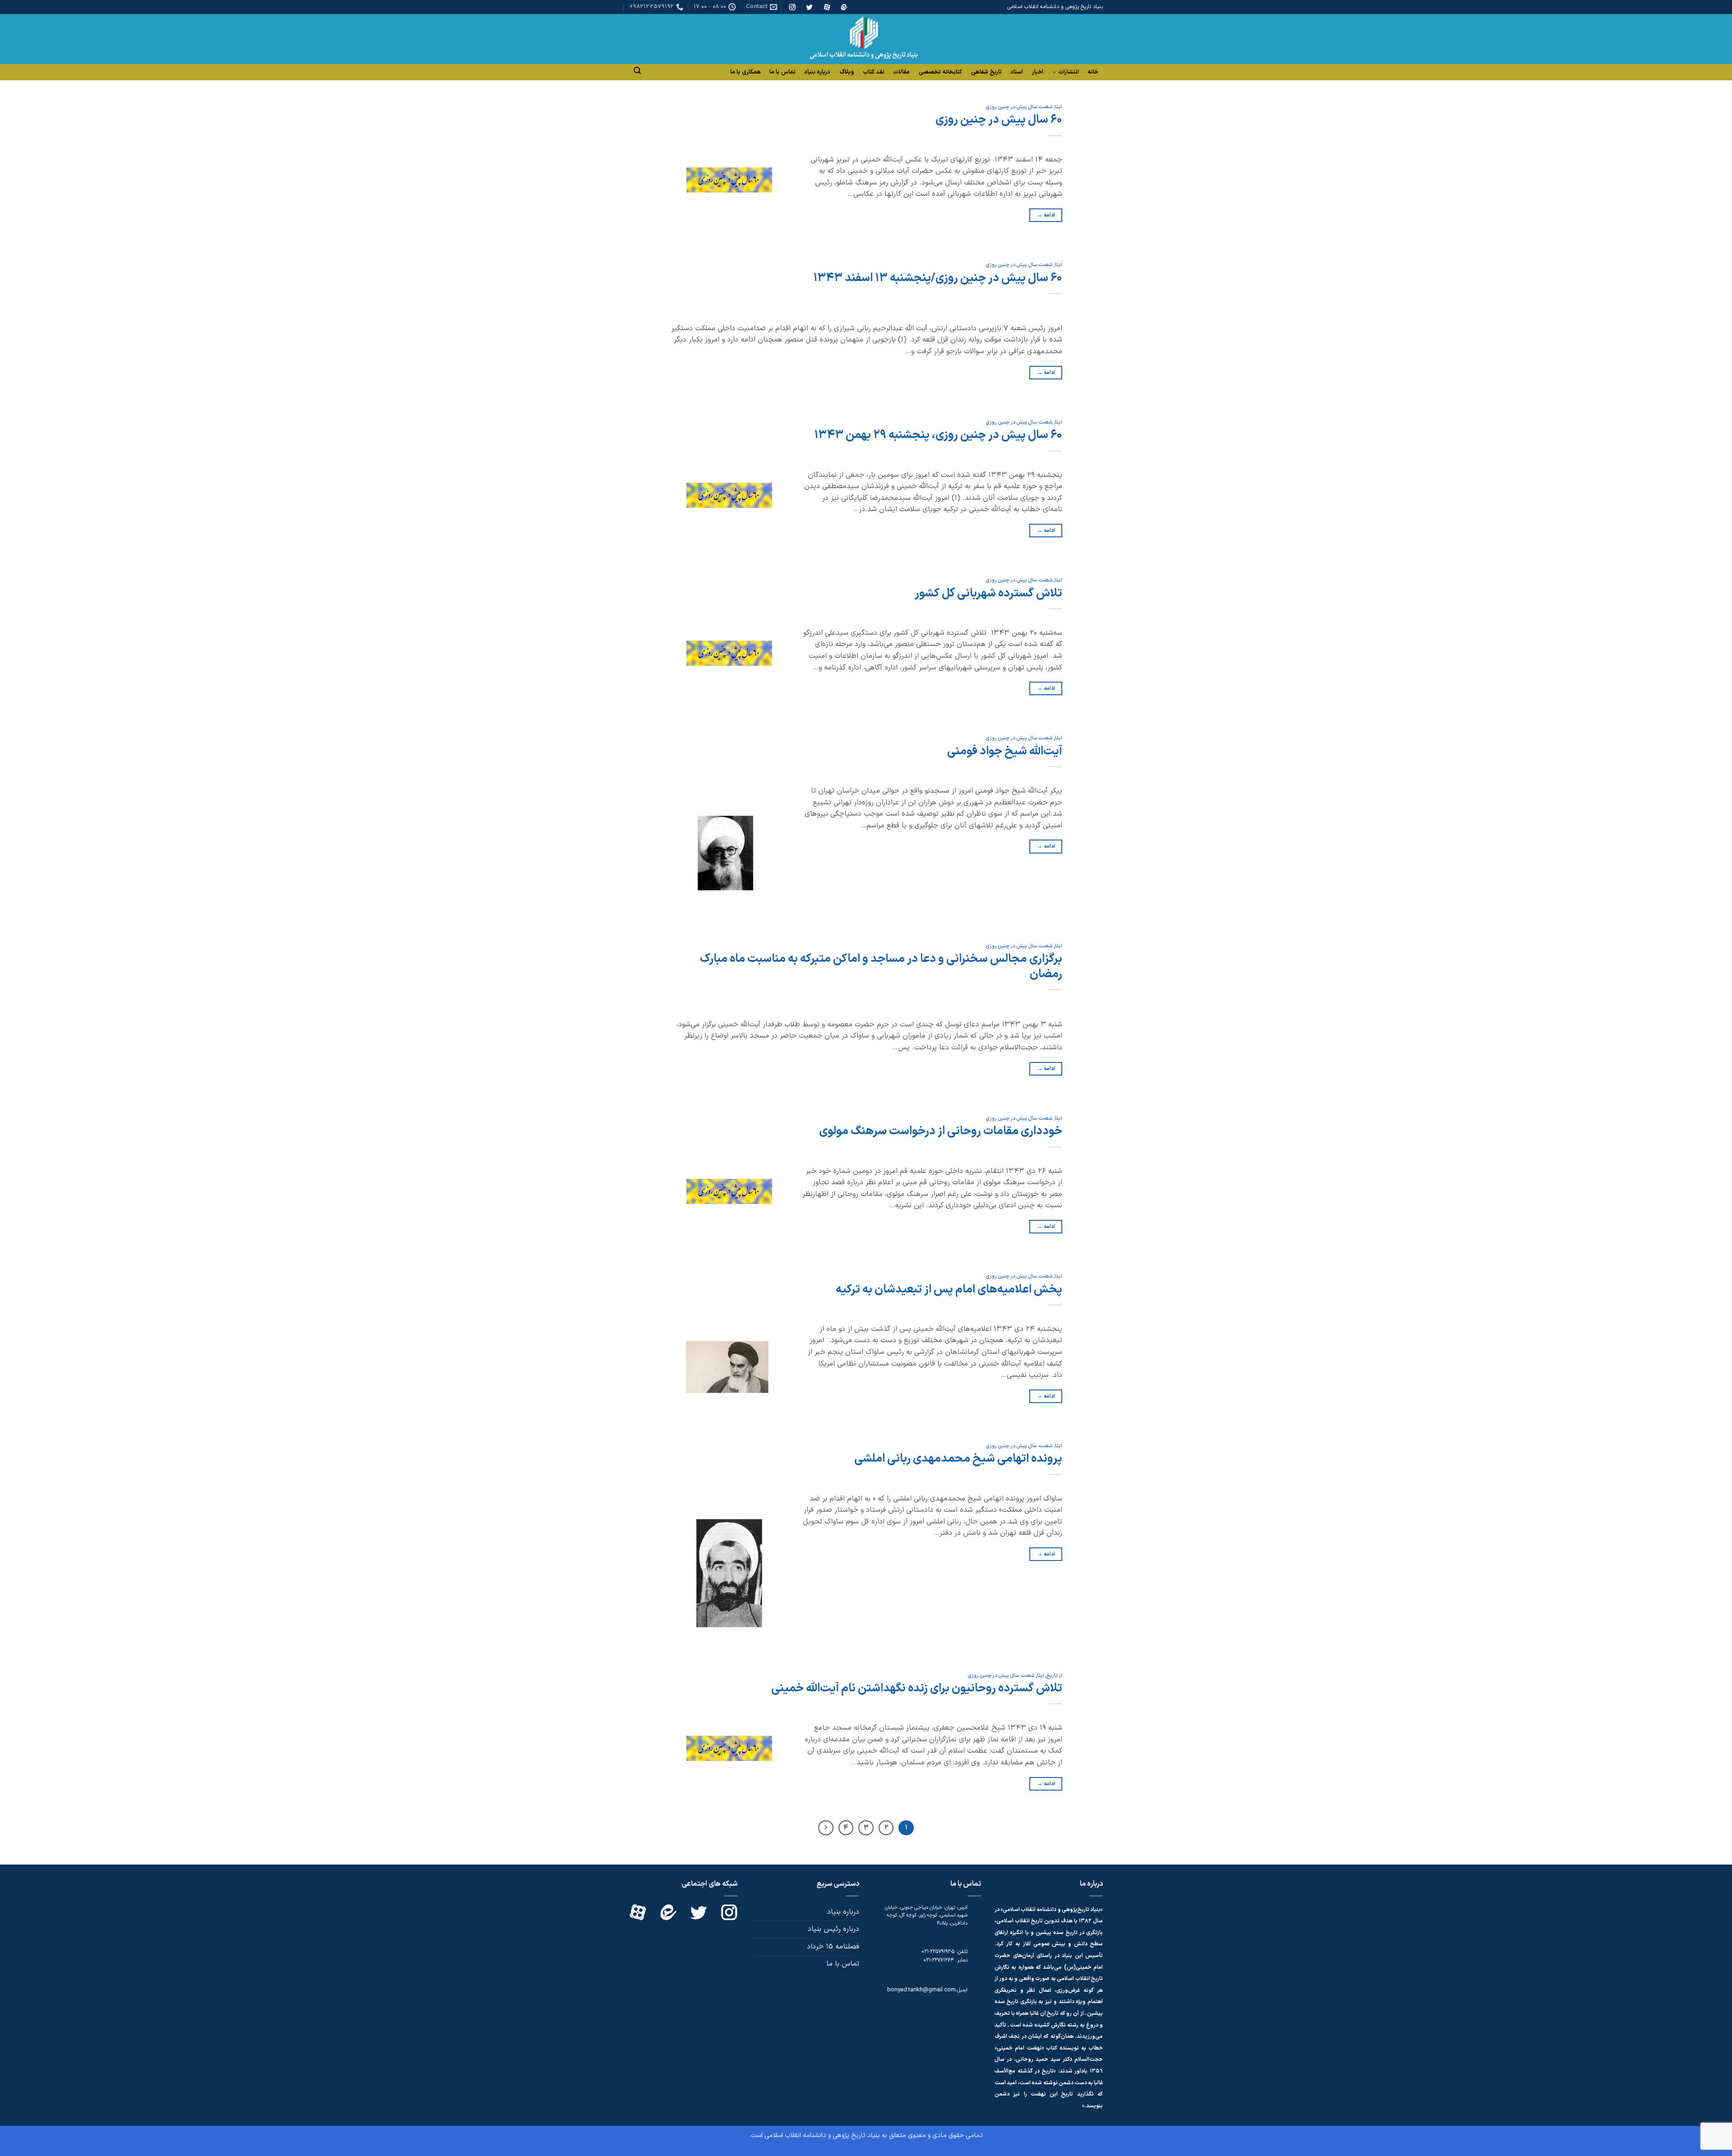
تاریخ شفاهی (986, 72)
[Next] (826, 1828)
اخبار (1038, 72)
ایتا (1059, 107)
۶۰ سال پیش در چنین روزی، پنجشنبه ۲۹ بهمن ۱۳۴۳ (938, 435)
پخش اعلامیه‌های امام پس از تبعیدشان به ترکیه (949, 1290)
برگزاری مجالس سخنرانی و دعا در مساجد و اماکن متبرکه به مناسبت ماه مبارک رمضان (881, 966)
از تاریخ (1054, 1676)
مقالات (901, 72)
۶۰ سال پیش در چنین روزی (999, 120)
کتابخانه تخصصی (940, 72)
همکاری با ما (746, 72)
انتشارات (1069, 72)
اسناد (1017, 72)
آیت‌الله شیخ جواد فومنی (1005, 751)
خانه (1093, 72)
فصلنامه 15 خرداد (833, 1947)
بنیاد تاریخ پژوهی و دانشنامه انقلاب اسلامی (822, 2135)
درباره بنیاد (817, 72)
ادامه (1046, 215)
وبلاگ (847, 72)
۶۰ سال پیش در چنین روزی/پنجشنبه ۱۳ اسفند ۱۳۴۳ (938, 278)
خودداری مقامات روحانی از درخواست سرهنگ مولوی (941, 1131)
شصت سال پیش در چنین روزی (1019, 107)
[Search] (637, 71)
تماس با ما (783, 72)
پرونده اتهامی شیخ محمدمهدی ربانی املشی (958, 1459)
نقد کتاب (874, 72)
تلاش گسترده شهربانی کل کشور (988, 593)
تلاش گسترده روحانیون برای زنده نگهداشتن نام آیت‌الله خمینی (917, 1688)
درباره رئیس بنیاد (834, 1929)
